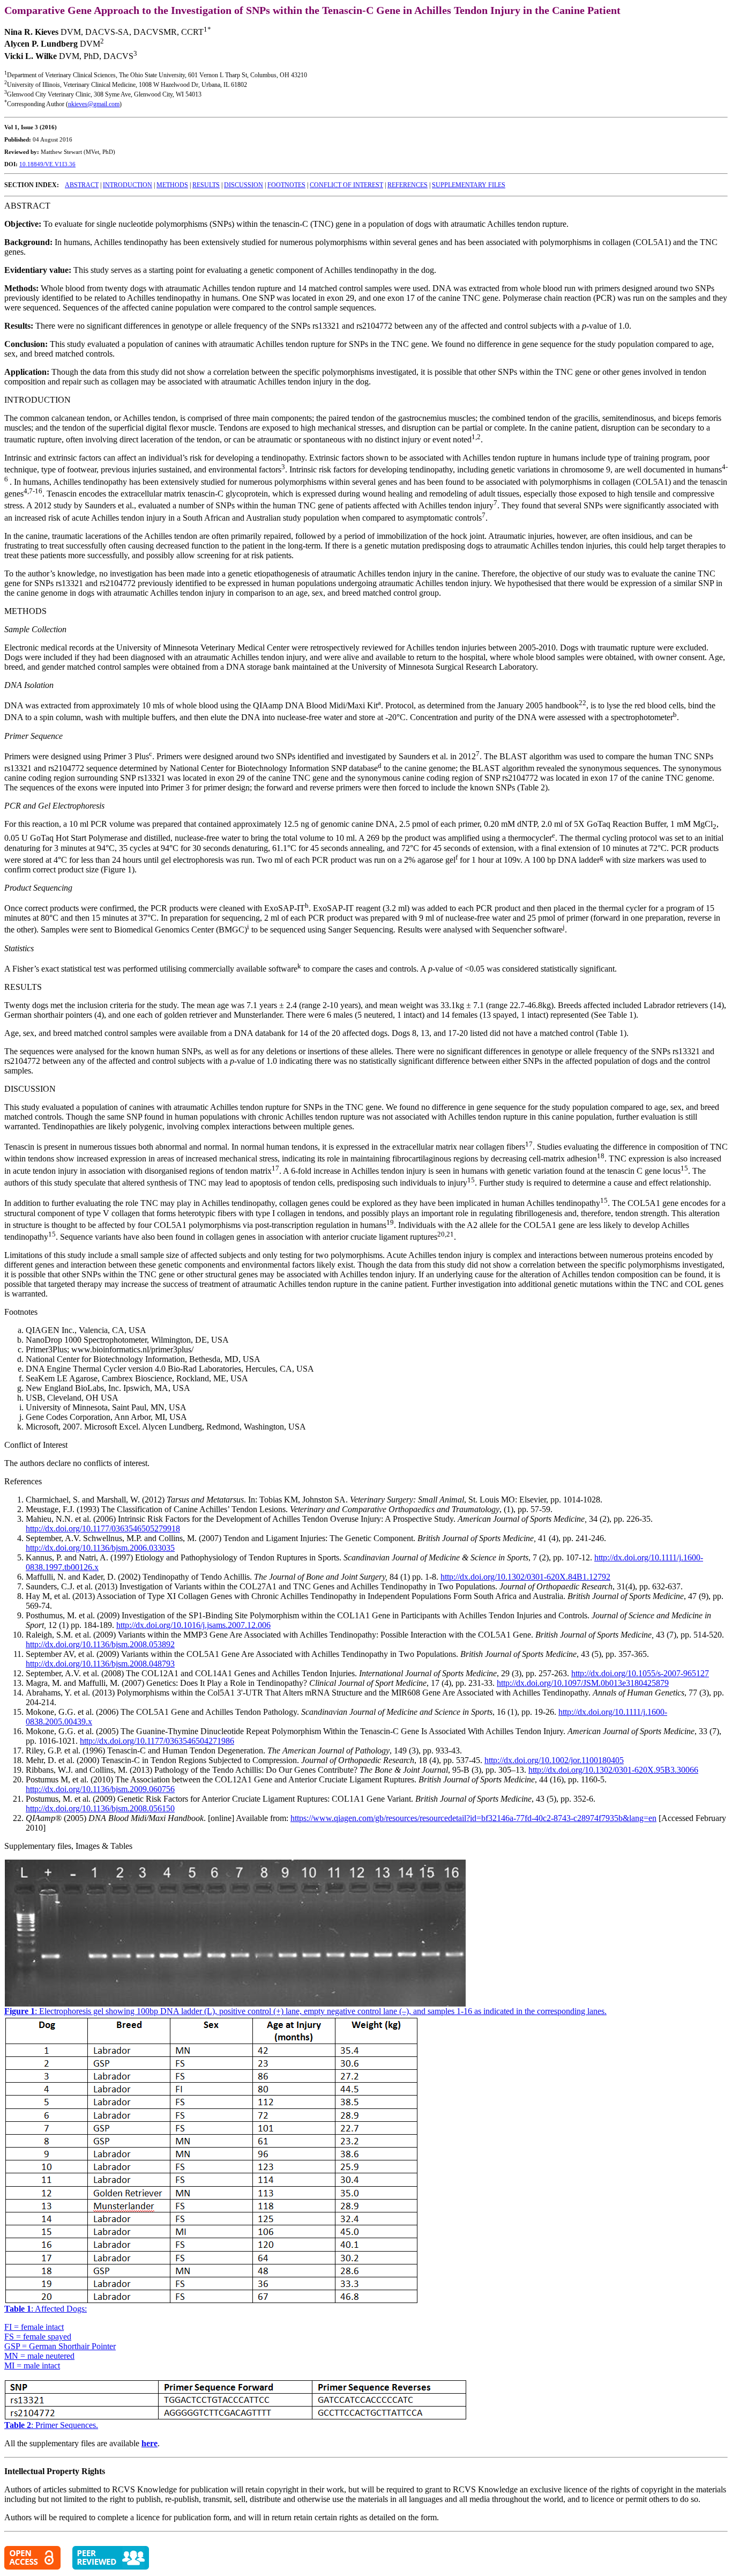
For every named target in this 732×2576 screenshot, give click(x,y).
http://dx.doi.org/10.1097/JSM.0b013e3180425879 (583, 1683)
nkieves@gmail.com (94, 104)
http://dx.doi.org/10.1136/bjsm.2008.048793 (100, 1664)
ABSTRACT (82, 185)
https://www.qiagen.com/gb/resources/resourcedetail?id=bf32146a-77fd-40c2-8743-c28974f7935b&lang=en (473, 1818)
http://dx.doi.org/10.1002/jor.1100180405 (554, 1760)
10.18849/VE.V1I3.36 (47, 164)
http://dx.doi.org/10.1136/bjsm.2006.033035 (100, 1548)
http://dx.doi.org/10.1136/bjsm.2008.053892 (100, 1644)
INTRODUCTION (128, 185)
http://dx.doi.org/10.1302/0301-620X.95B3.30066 (613, 1770)
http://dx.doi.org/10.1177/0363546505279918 (103, 1528)
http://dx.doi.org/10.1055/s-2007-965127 (640, 1673)
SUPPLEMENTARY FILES (469, 185)
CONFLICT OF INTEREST (346, 185)
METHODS (172, 185)
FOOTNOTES (286, 185)
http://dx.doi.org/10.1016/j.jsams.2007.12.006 (193, 1625)
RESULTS (206, 185)
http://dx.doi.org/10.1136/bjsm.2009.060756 (100, 1789)
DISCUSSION (244, 185)
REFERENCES (408, 185)
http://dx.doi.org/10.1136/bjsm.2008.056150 (100, 1808)
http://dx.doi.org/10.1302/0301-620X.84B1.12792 (525, 1577)
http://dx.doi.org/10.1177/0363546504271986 (157, 1741)
